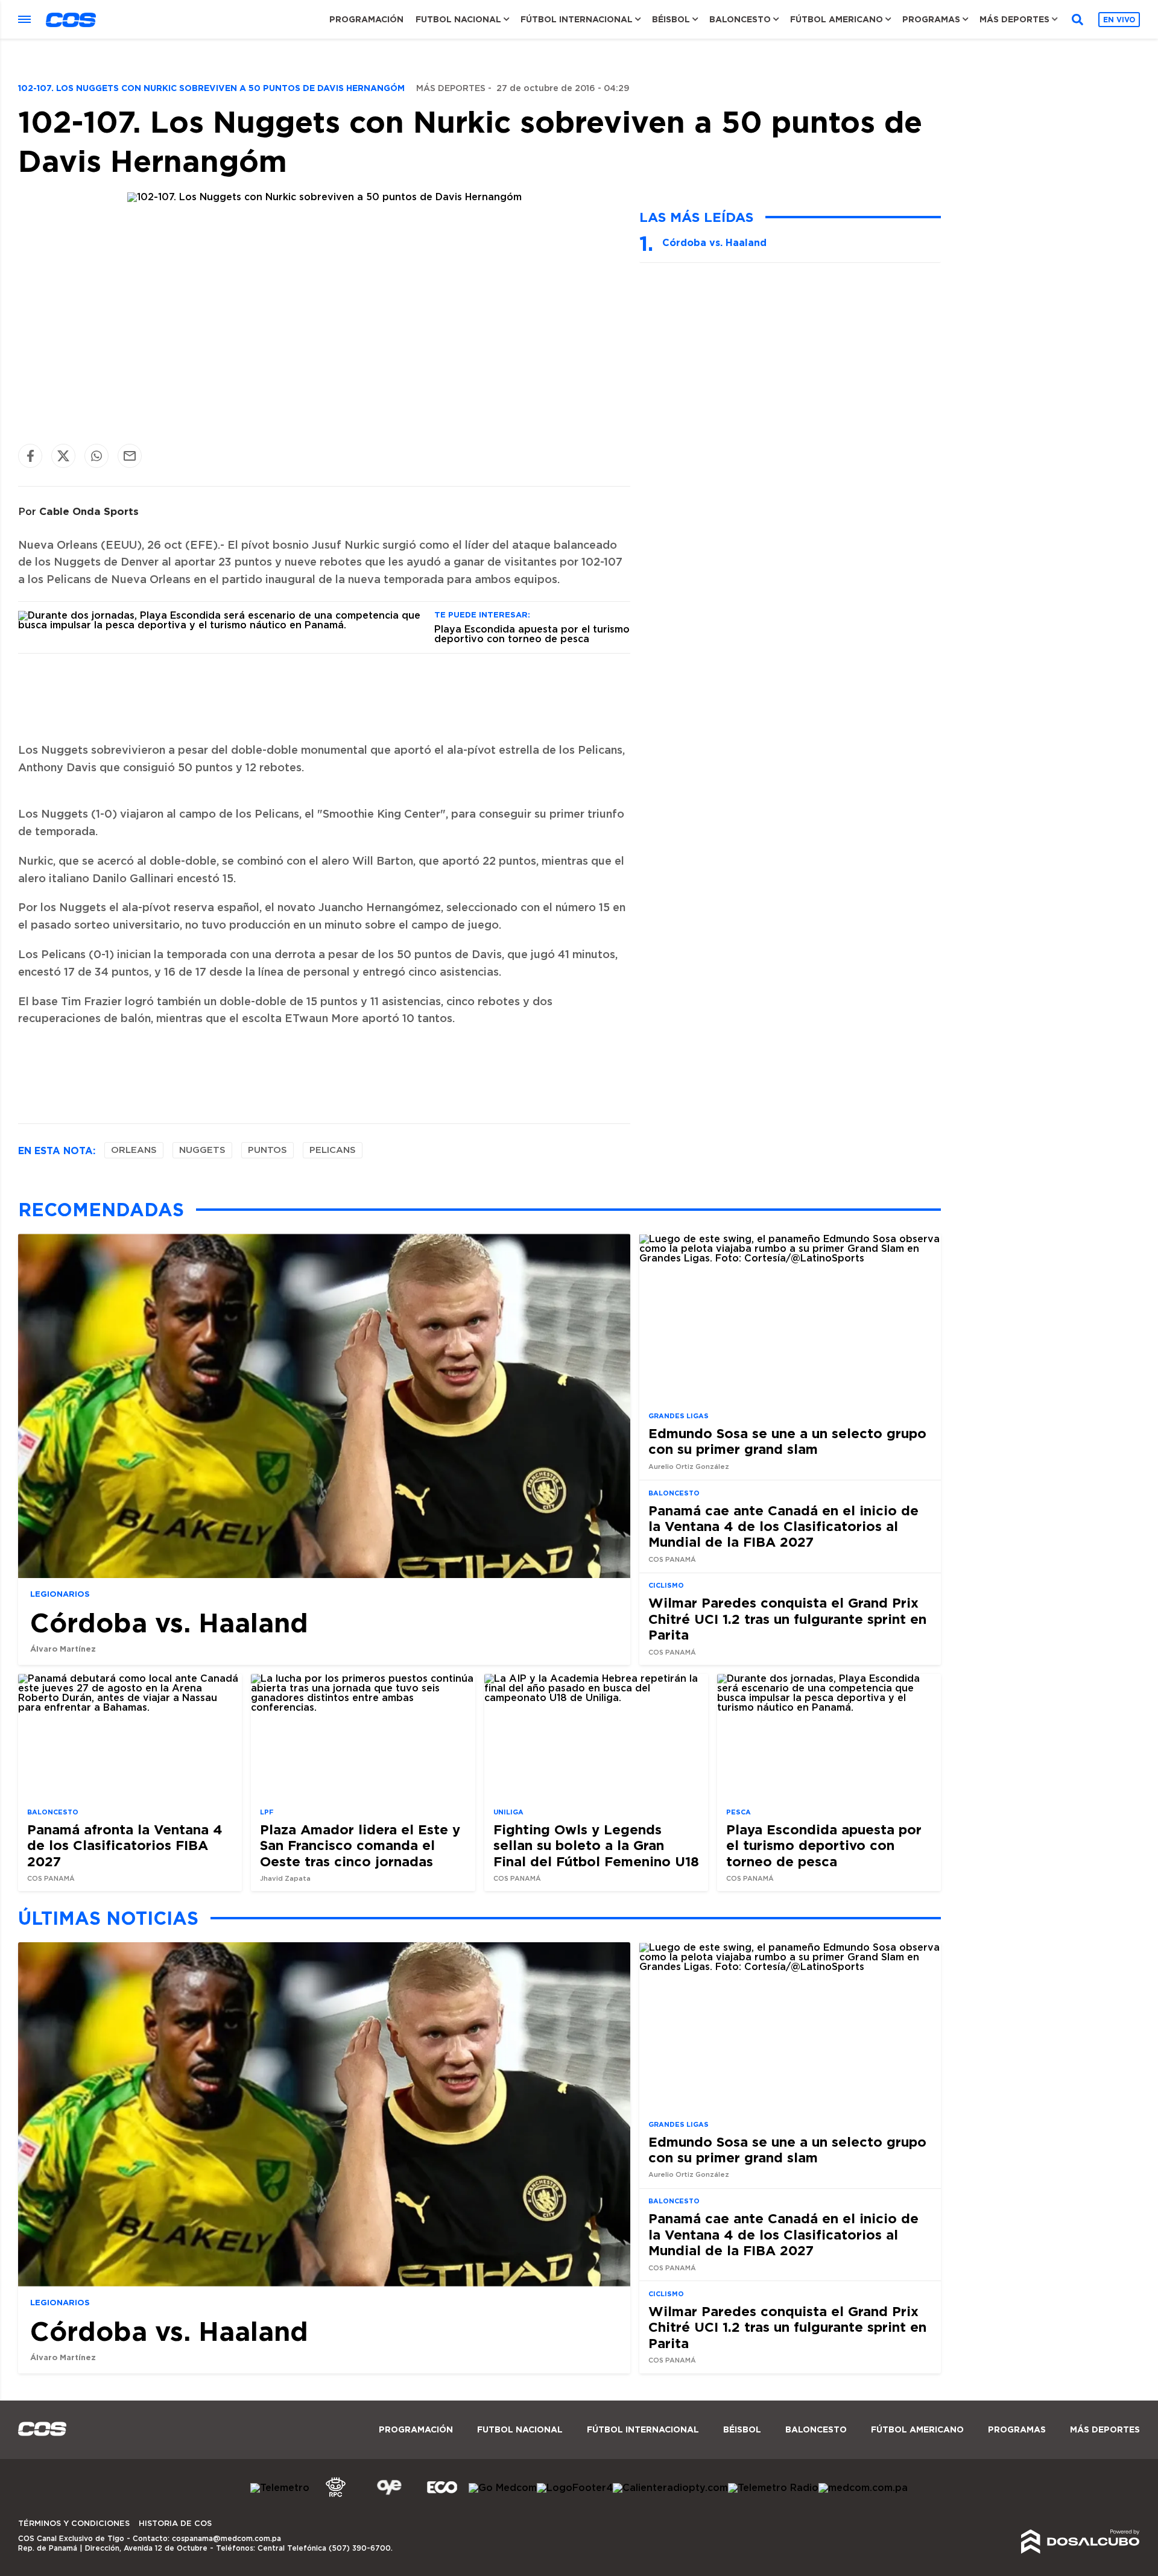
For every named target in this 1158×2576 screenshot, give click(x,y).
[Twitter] (63, 456)
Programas (931, 19)
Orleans (134, 1150)
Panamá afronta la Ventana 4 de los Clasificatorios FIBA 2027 (125, 1845)
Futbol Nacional (458, 19)
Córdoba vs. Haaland (714, 242)
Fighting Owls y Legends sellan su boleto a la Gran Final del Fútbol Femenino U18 (596, 1845)
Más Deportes (1014, 19)
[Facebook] (30, 456)
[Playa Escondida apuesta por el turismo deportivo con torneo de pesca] (222, 625)
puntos (267, 1150)
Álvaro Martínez (63, 1649)
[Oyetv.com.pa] (389, 2497)
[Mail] (130, 456)
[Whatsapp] (96, 456)
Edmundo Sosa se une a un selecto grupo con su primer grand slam (787, 1440)
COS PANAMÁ (672, 1560)
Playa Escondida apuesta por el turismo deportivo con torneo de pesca (532, 634)
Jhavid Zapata (285, 1879)
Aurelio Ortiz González (689, 1466)
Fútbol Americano (837, 19)
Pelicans (333, 1150)
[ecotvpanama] (442, 2497)
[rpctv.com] (336, 2497)
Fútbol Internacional (577, 19)
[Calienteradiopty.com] (670, 2488)
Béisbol (671, 19)
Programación (366, 19)
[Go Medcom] (503, 2488)
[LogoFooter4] (575, 2488)
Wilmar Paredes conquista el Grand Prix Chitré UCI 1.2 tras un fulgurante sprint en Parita (787, 1618)
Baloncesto (740, 19)
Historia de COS (175, 2524)
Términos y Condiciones (74, 2524)
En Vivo (1119, 20)
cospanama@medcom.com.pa (226, 2539)
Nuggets (202, 1150)
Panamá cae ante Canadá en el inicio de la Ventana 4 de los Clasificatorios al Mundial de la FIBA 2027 (783, 1526)
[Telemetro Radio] (773, 2488)
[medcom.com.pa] (863, 2488)
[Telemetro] (280, 2488)
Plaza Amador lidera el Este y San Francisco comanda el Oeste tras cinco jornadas (360, 1845)
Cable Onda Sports (89, 511)
